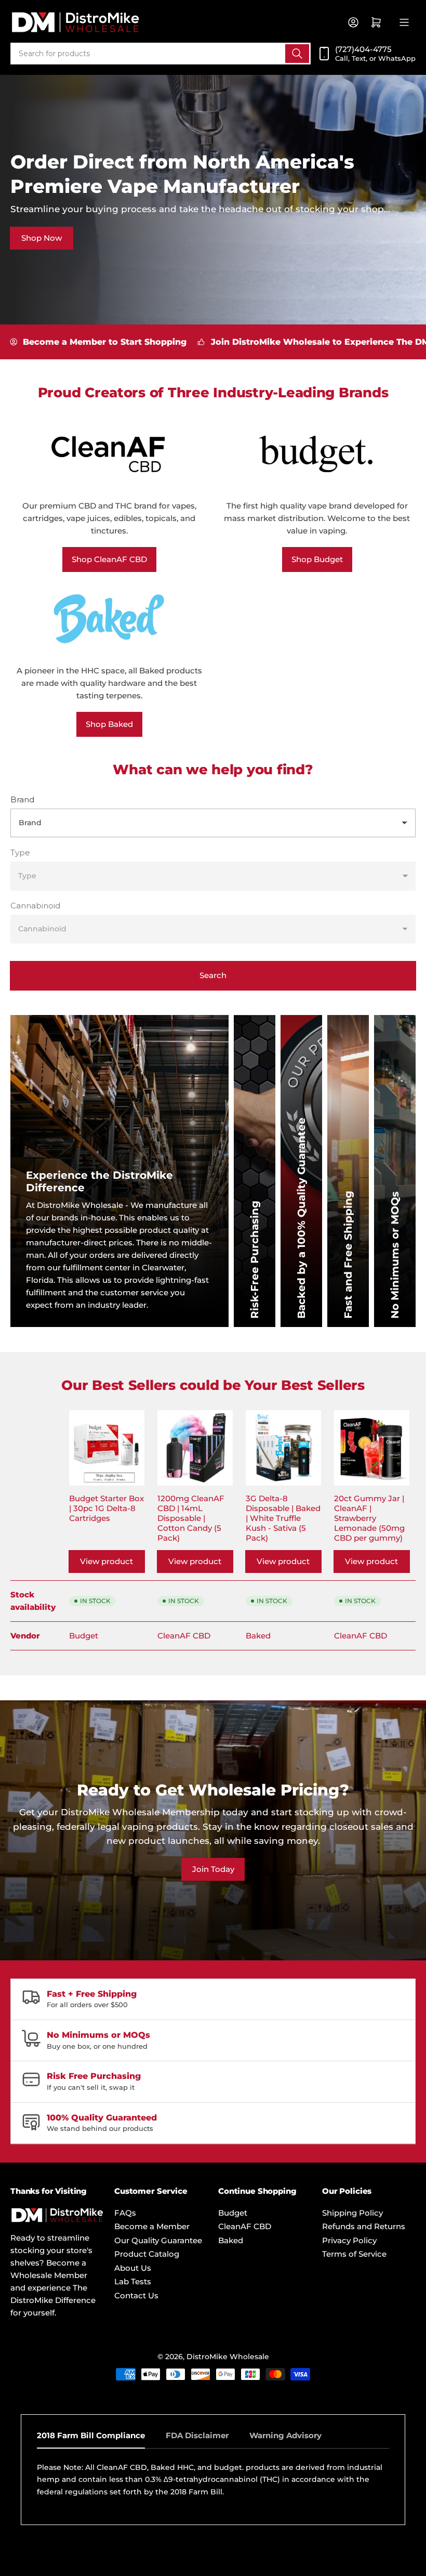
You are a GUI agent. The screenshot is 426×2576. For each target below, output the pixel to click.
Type (20, 853)
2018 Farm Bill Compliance (91, 2435)
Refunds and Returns (364, 2226)
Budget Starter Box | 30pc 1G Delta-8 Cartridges (106, 1508)
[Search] (297, 54)
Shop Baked (109, 724)
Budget (84, 1636)
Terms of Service (354, 2254)
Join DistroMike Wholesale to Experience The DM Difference (281, 342)
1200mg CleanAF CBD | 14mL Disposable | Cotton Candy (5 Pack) (191, 1518)
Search (213, 975)
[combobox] (161, 54)
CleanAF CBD (184, 1636)
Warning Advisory (285, 2435)
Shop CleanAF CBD (109, 559)
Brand (22, 799)
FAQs (125, 2213)
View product (106, 1561)
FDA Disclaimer (197, 2435)
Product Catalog (147, 2254)
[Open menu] (404, 22)
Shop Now (42, 238)
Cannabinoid (35, 906)
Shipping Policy (352, 2213)
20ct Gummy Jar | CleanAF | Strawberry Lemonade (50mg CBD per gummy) (369, 1518)
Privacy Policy (349, 2240)
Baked (258, 1636)
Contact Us (136, 2295)
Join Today (213, 1869)
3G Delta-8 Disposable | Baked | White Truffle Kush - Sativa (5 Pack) (283, 1518)
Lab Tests (133, 2281)
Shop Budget (317, 559)
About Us (133, 2268)
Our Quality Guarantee (158, 2240)
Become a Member (152, 2226)
